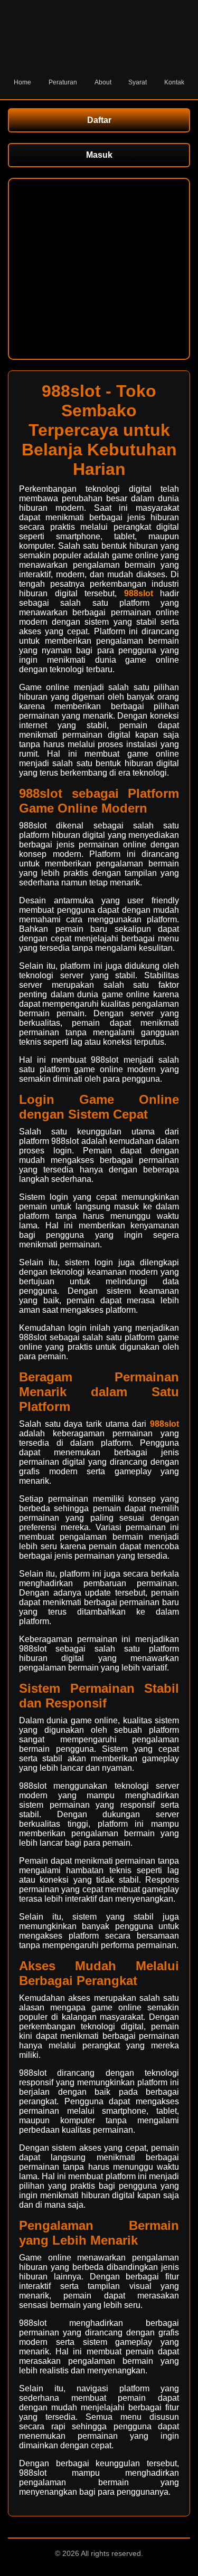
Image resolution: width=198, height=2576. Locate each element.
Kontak (174, 82)
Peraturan (63, 82)
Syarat (138, 82)
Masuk (99, 155)
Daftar (99, 120)
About (103, 82)
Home (22, 82)
